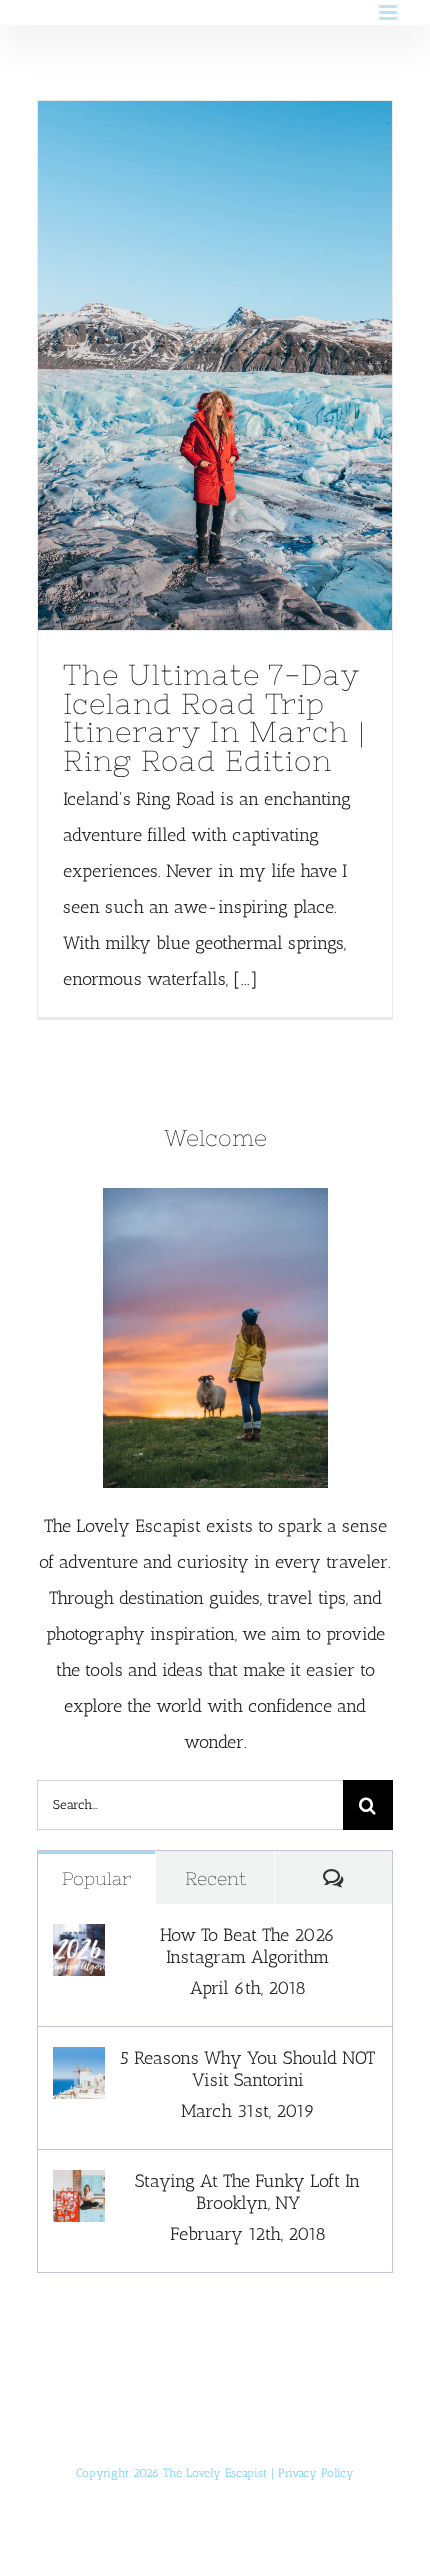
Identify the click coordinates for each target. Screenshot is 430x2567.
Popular (96, 1878)
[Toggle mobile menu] (389, 12)
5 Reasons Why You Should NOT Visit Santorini (247, 2069)
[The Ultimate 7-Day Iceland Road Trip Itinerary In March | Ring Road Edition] (214, 365)
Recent (215, 1878)
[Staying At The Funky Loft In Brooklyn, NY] (79, 2188)
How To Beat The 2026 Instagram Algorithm (247, 1946)
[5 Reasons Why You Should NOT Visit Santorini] (79, 2065)
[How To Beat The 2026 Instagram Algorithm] (79, 1942)
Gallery (252, 366)
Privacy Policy (316, 2473)
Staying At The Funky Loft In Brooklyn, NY (247, 2192)
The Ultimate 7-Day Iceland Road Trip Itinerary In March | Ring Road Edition (177, 366)
